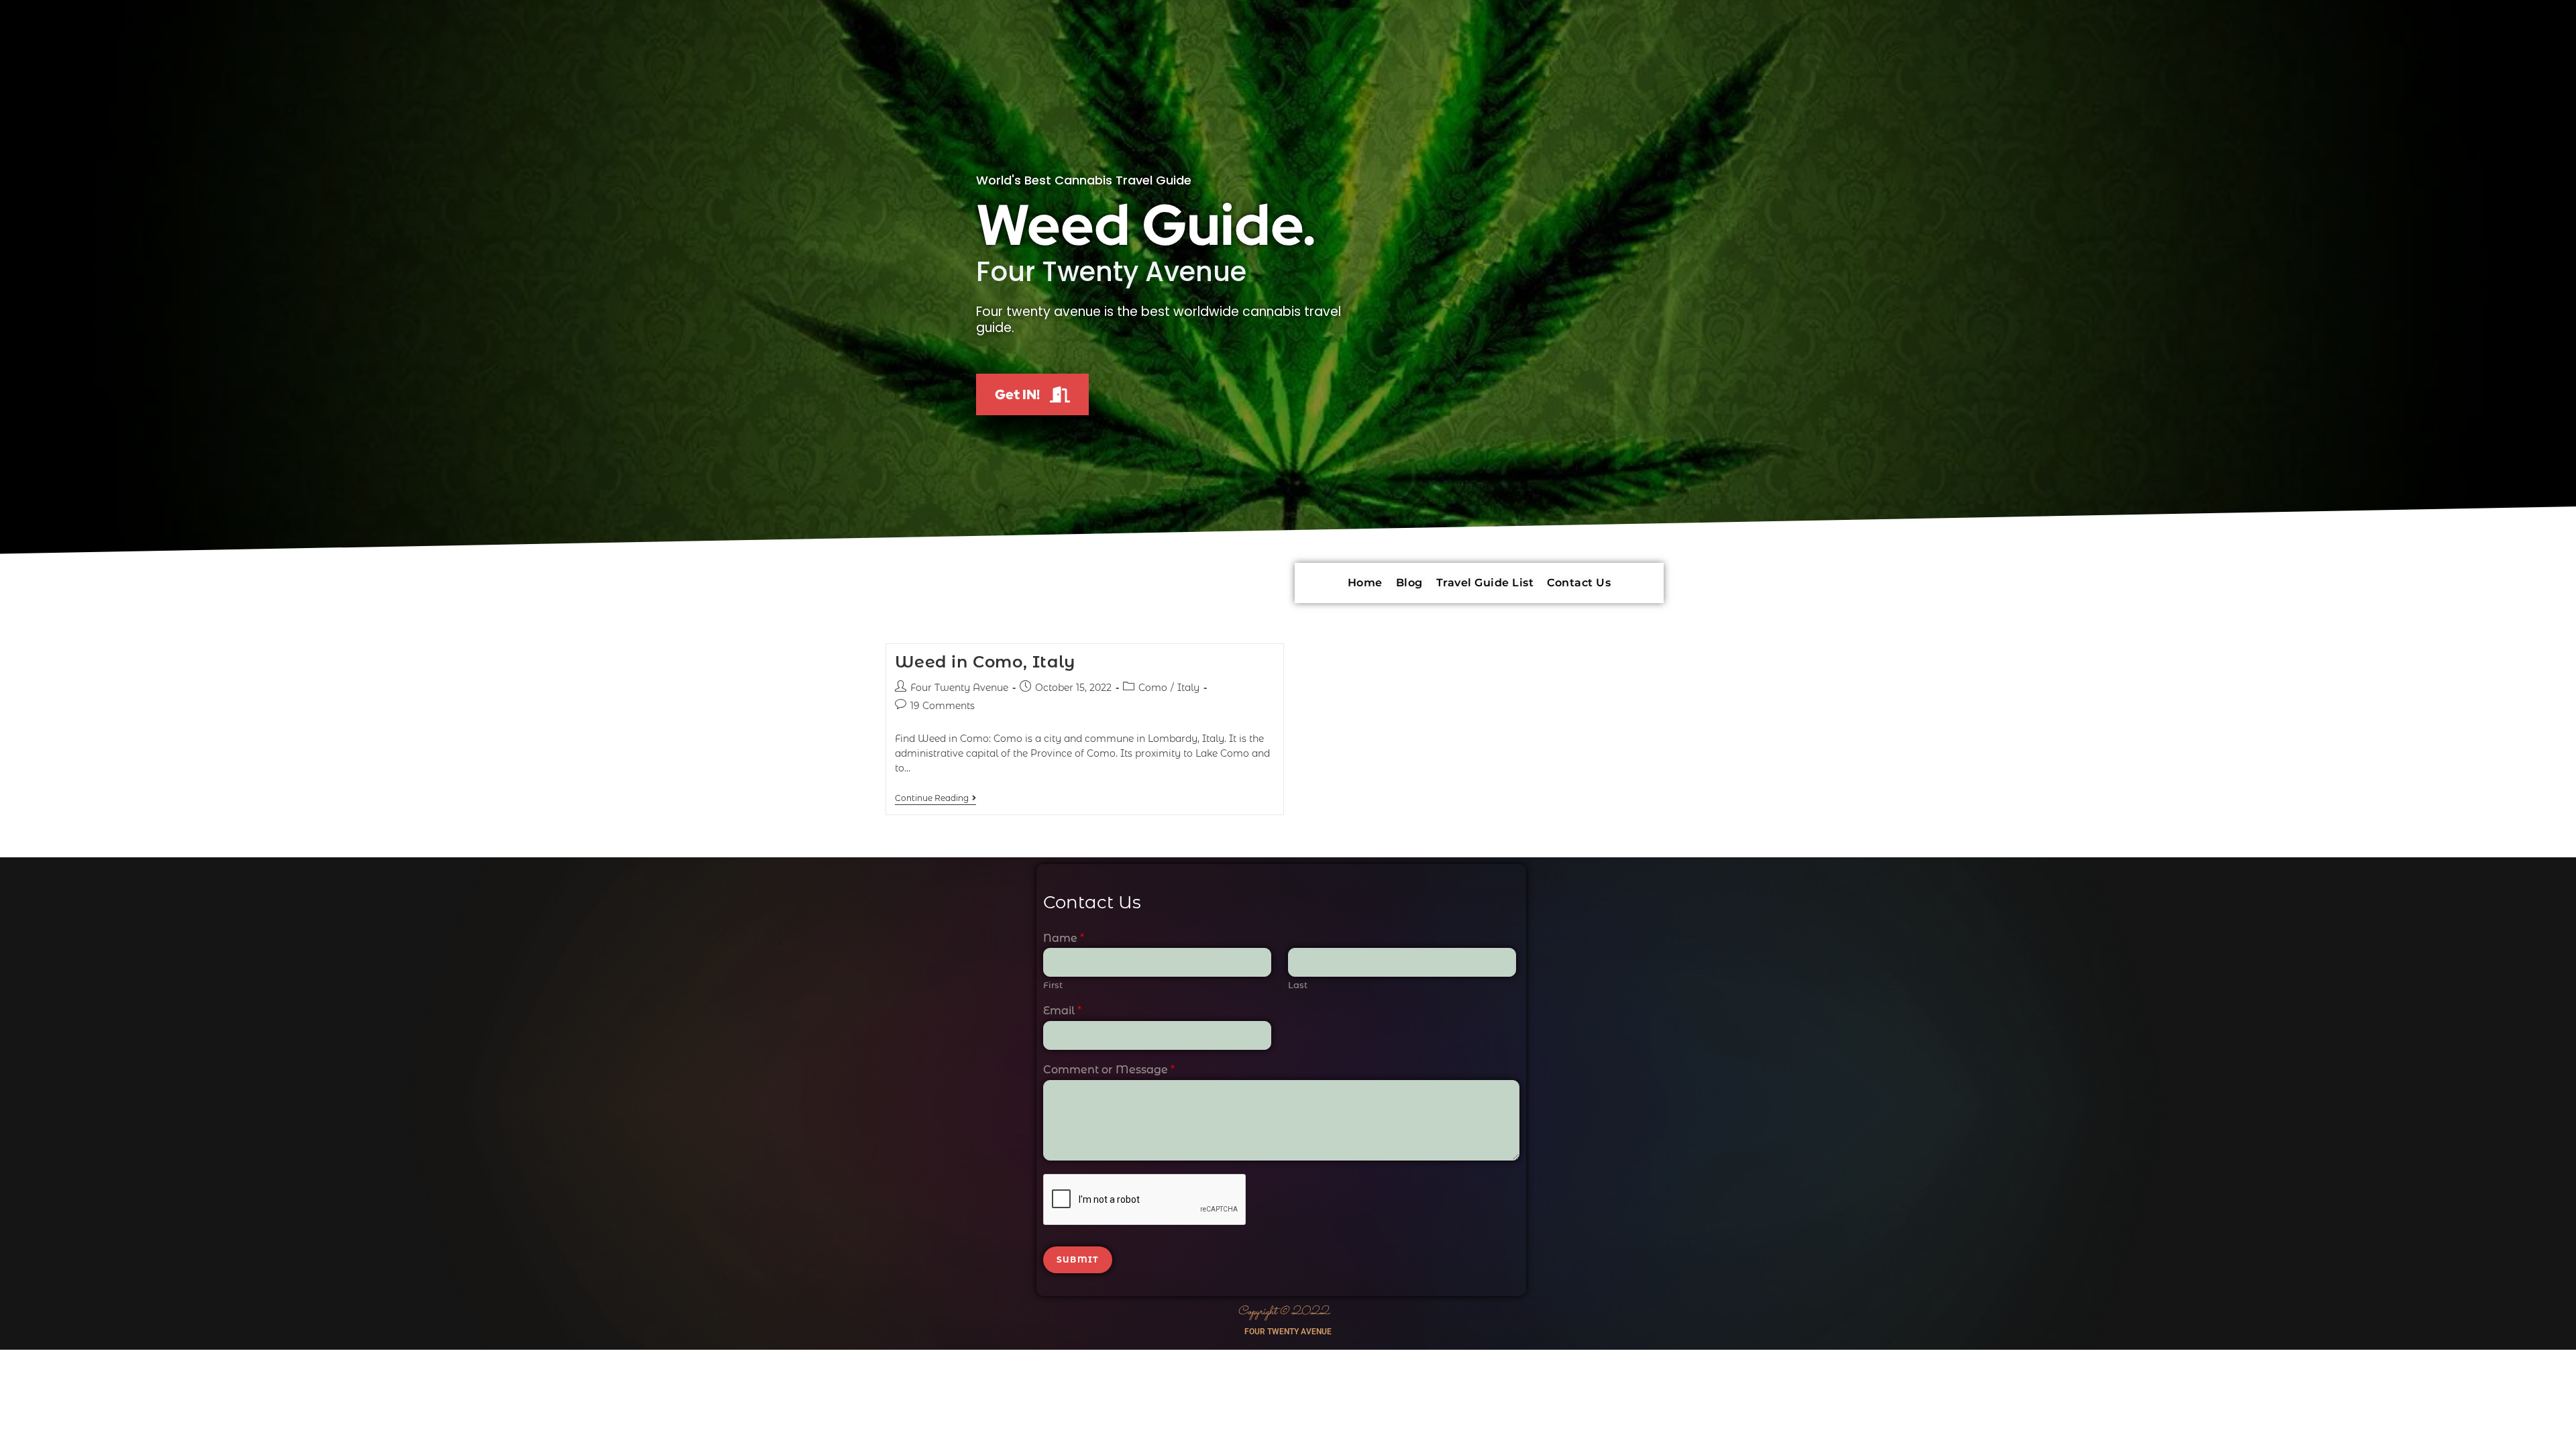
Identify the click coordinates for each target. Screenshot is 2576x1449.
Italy (1188, 688)
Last (1298, 985)
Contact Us (1579, 583)
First (1053, 985)
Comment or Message (1109, 1070)
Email (1062, 1011)
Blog (1409, 583)
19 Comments (943, 706)
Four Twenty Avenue (959, 688)
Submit (1078, 1259)
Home (1365, 583)
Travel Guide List (1485, 583)
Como (1153, 688)
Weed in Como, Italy (985, 662)
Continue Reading (935, 798)
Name (1064, 938)
